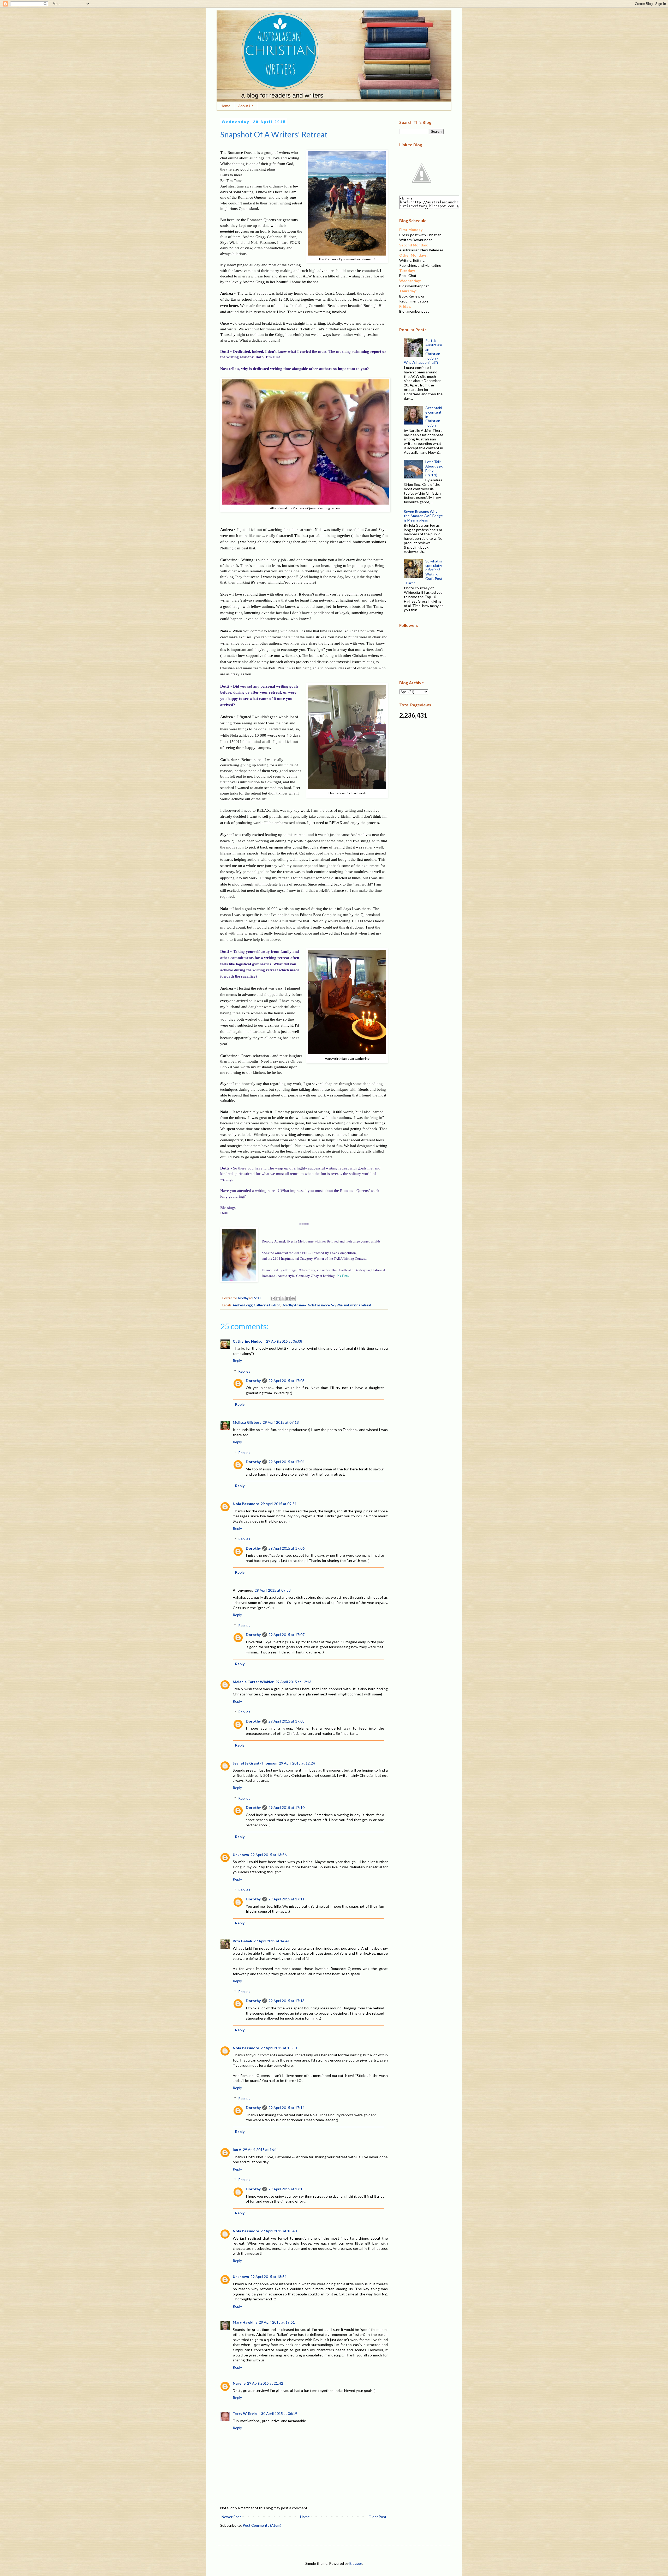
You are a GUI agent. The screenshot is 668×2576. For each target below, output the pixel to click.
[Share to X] (283, 1299)
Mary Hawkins (245, 2322)
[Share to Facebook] (288, 1299)
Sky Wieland (340, 1305)
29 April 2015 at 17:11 (287, 1899)
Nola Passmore (319, 1305)
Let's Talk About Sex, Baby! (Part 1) (434, 468)
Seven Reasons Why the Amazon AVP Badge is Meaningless (423, 516)
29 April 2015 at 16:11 (261, 2150)
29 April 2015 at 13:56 (269, 1855)
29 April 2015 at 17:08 (287, 1721)
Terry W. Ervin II (246, 2413)
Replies (244, 1371)
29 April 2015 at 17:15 (287, 2189)
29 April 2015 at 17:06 (287, 1548)
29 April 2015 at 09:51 (279, 1504)
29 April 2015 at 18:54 (269, 2277)
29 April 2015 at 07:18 (281, 1422)
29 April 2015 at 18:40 (279, 2231)
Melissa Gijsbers (247, 1422)
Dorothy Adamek (294, 1305)
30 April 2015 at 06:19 (279, 2413)
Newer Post (231, 2517)
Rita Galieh (242, 1941)
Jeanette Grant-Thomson (255, 1763)
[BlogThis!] (278, 1299)
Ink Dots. (343, 1276)
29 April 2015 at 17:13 (287, 2001)
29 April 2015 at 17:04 (287, 1462)
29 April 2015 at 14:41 (272, 1941)
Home (225, 106)
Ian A (237, 2150)
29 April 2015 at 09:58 (273, 1590)
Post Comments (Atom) (262, 2525)
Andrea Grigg (243, 1305)
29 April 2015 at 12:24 (297, 1763)
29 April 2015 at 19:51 (277, 2322)
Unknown (241, 1855)
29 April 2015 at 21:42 (265, 2383)
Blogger (356, 2563)
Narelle (239, 2383)
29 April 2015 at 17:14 (287, 2108)
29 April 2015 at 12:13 (293, 1682)
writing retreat (361, 1305)
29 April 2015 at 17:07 (287, 1635)
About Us (246, 106)
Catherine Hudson (267, 1305)
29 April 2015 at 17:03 (287, 1381)
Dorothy (253, 1381)
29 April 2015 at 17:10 (287, 1807)
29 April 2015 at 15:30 (279, 2048)
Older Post (377, 2517)
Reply (237, 1360)
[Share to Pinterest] (293, 1299)
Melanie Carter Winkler (253, 1682)
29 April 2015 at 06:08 (284, 1341)
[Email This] (273, 1299)
